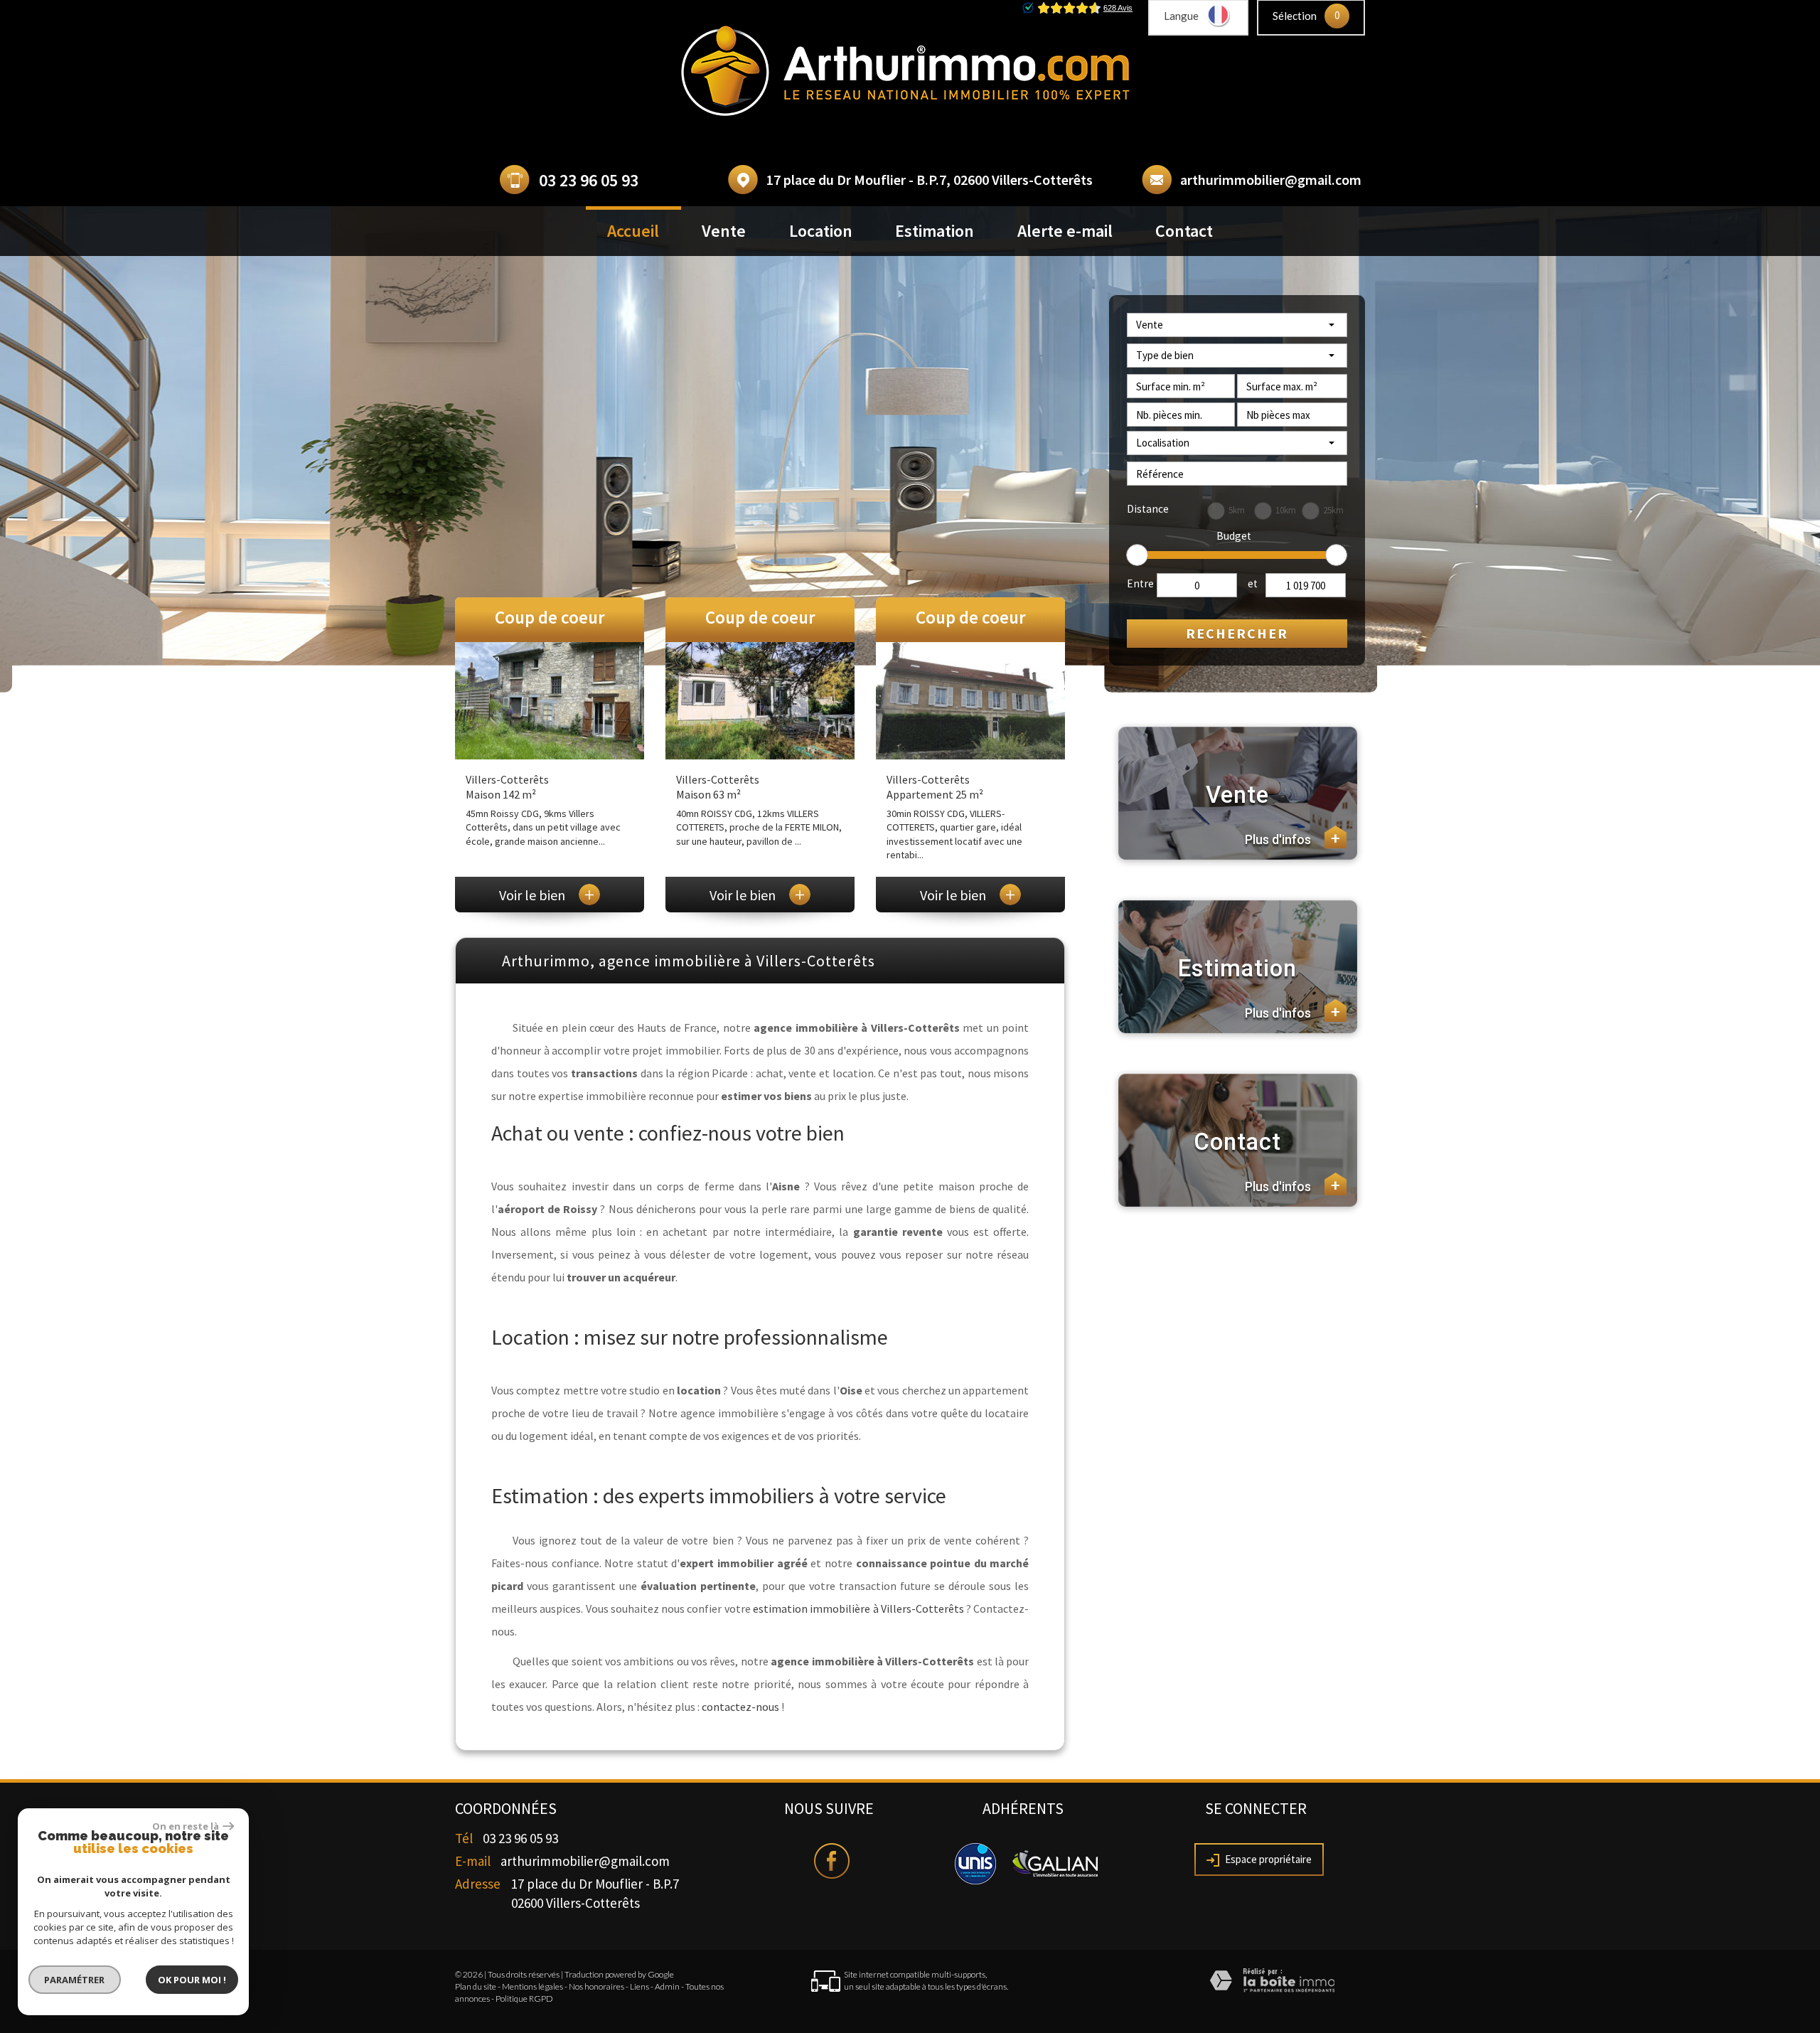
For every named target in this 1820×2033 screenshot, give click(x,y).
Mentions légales (532, 1986)
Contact (1184, 231)
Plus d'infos (1292, 839)
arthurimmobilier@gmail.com (1271, 180)
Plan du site (476, 1986)
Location (821, 231)
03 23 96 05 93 (589, 180)
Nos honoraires (596, 1986)
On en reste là (186, 1826)
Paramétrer (75, 1980)
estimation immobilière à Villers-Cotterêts (858, 1608)
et (1253, 583)
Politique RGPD (524, 1999)
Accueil (633, 231)
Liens (639, 1986)
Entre (1140, 583)
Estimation (935, 231)
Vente (724, 231)
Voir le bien (546, 895)
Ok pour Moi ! (192, 1980)
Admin (667, 1986)
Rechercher (1237, 633)
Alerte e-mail (1065, 231)
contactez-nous (740, 1707)
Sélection (1295, 16)
